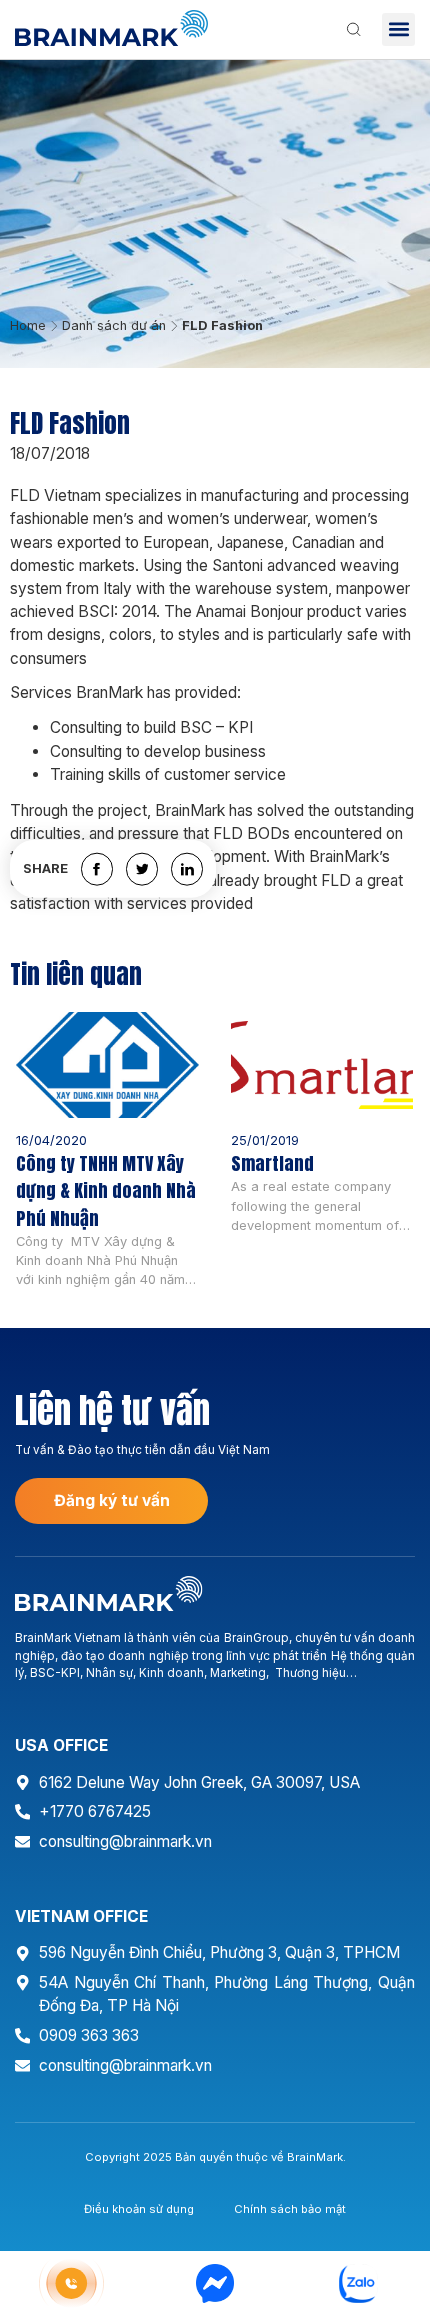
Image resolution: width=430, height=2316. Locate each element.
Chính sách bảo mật (290, 2209)
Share (45, 869)
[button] (398, 29)
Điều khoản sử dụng (139, 2209)
